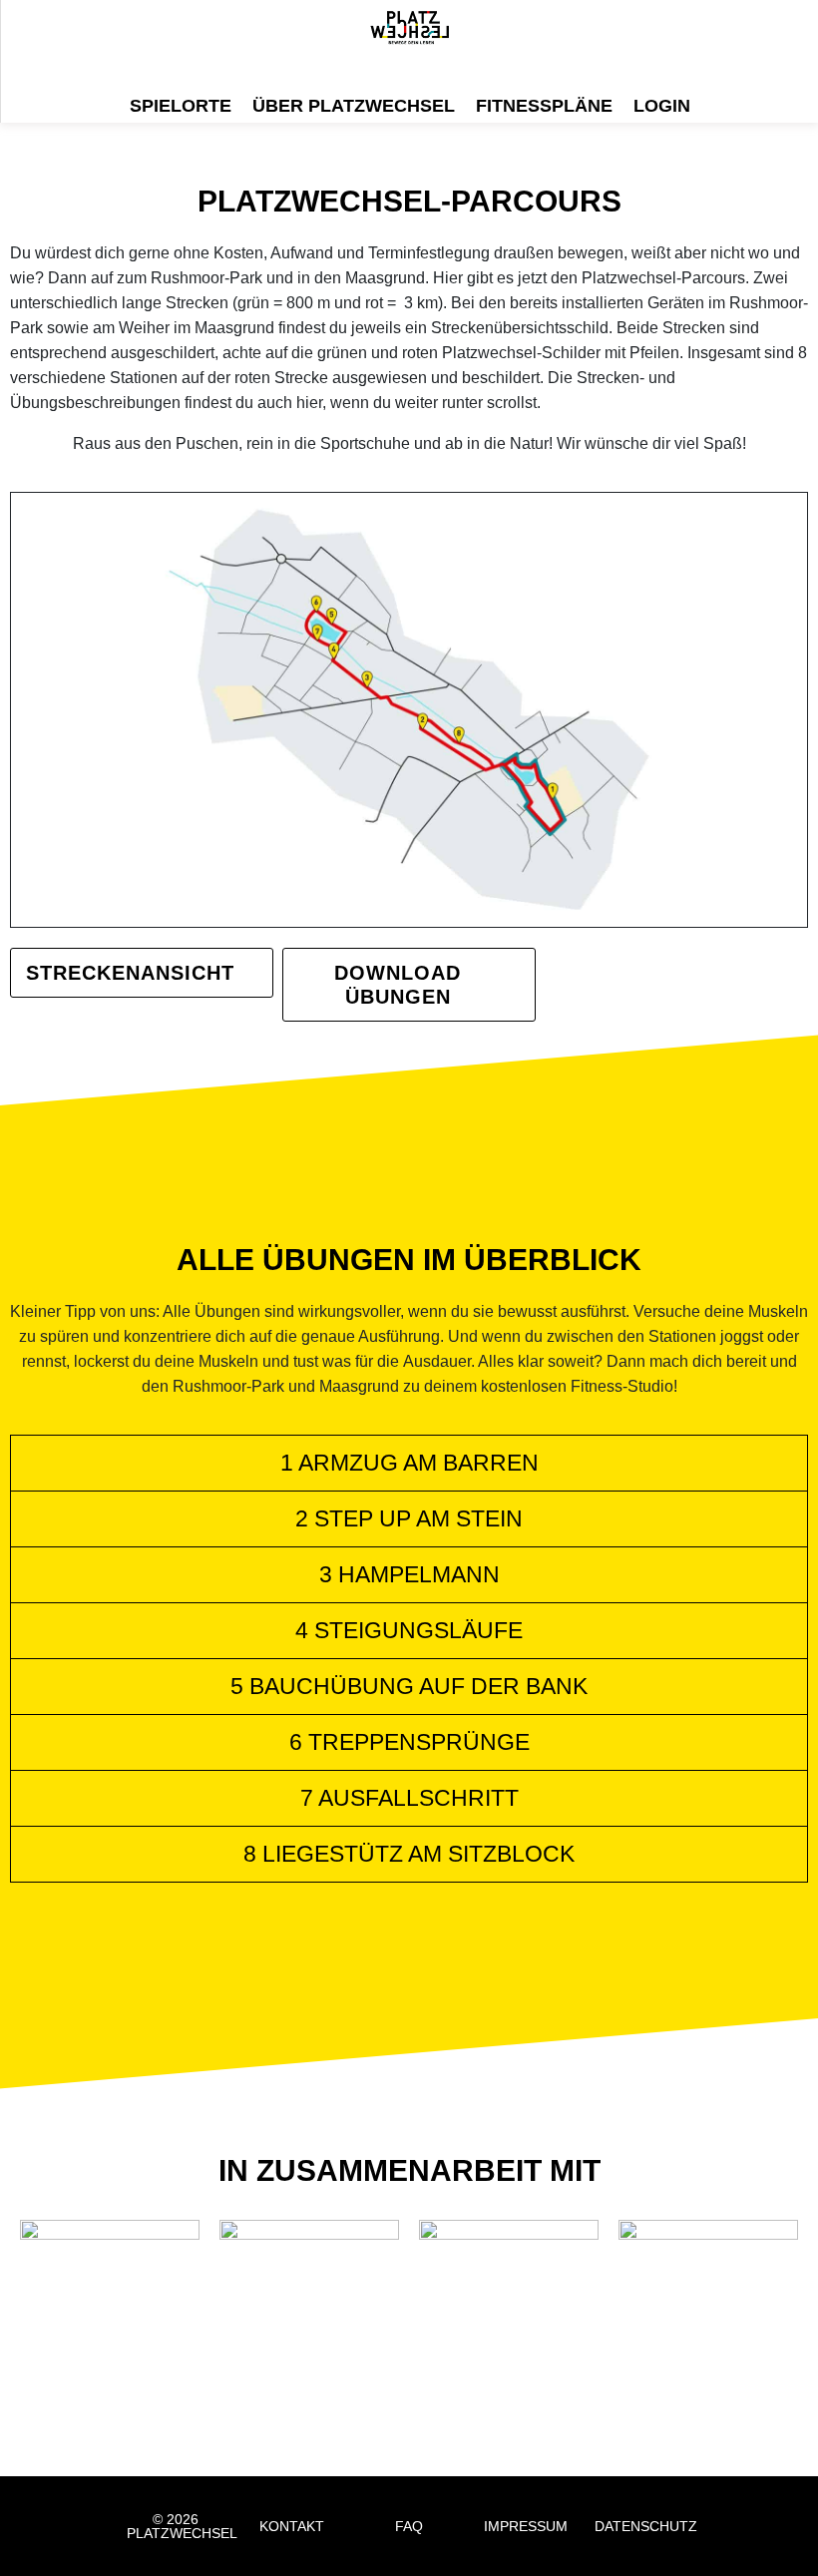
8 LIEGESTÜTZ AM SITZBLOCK (409, 1854)
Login (662, 106)
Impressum (526, 2526)
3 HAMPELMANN (409, 1574)
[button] (409, 1463)
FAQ (409, 2526)
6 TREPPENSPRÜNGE (409, 1742)
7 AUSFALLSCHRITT (409, 1798)
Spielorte (181, 106)
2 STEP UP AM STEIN (409, 1518)
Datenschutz (646, 2526)
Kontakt (292, 2526)
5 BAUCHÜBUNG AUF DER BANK (409, 1686)
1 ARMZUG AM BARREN (409, 1463)
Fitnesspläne (544, 106)
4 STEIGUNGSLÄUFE (409, 1630)
